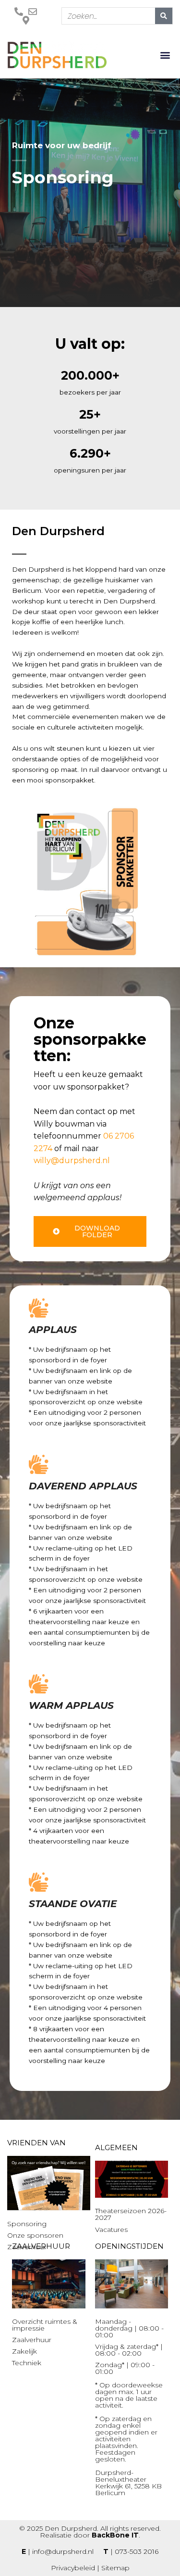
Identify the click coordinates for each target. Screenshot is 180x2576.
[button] (165, 55)
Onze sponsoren (35, 2235)
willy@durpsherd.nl (72, 1160)
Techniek (27, 2363)
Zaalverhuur (32, 2340)
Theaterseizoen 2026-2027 (131, 2214)
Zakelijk (24, 2351)
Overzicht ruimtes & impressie (45, 2325)
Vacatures (111, 2230)
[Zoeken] (164, 16)
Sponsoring (27, 2224)
